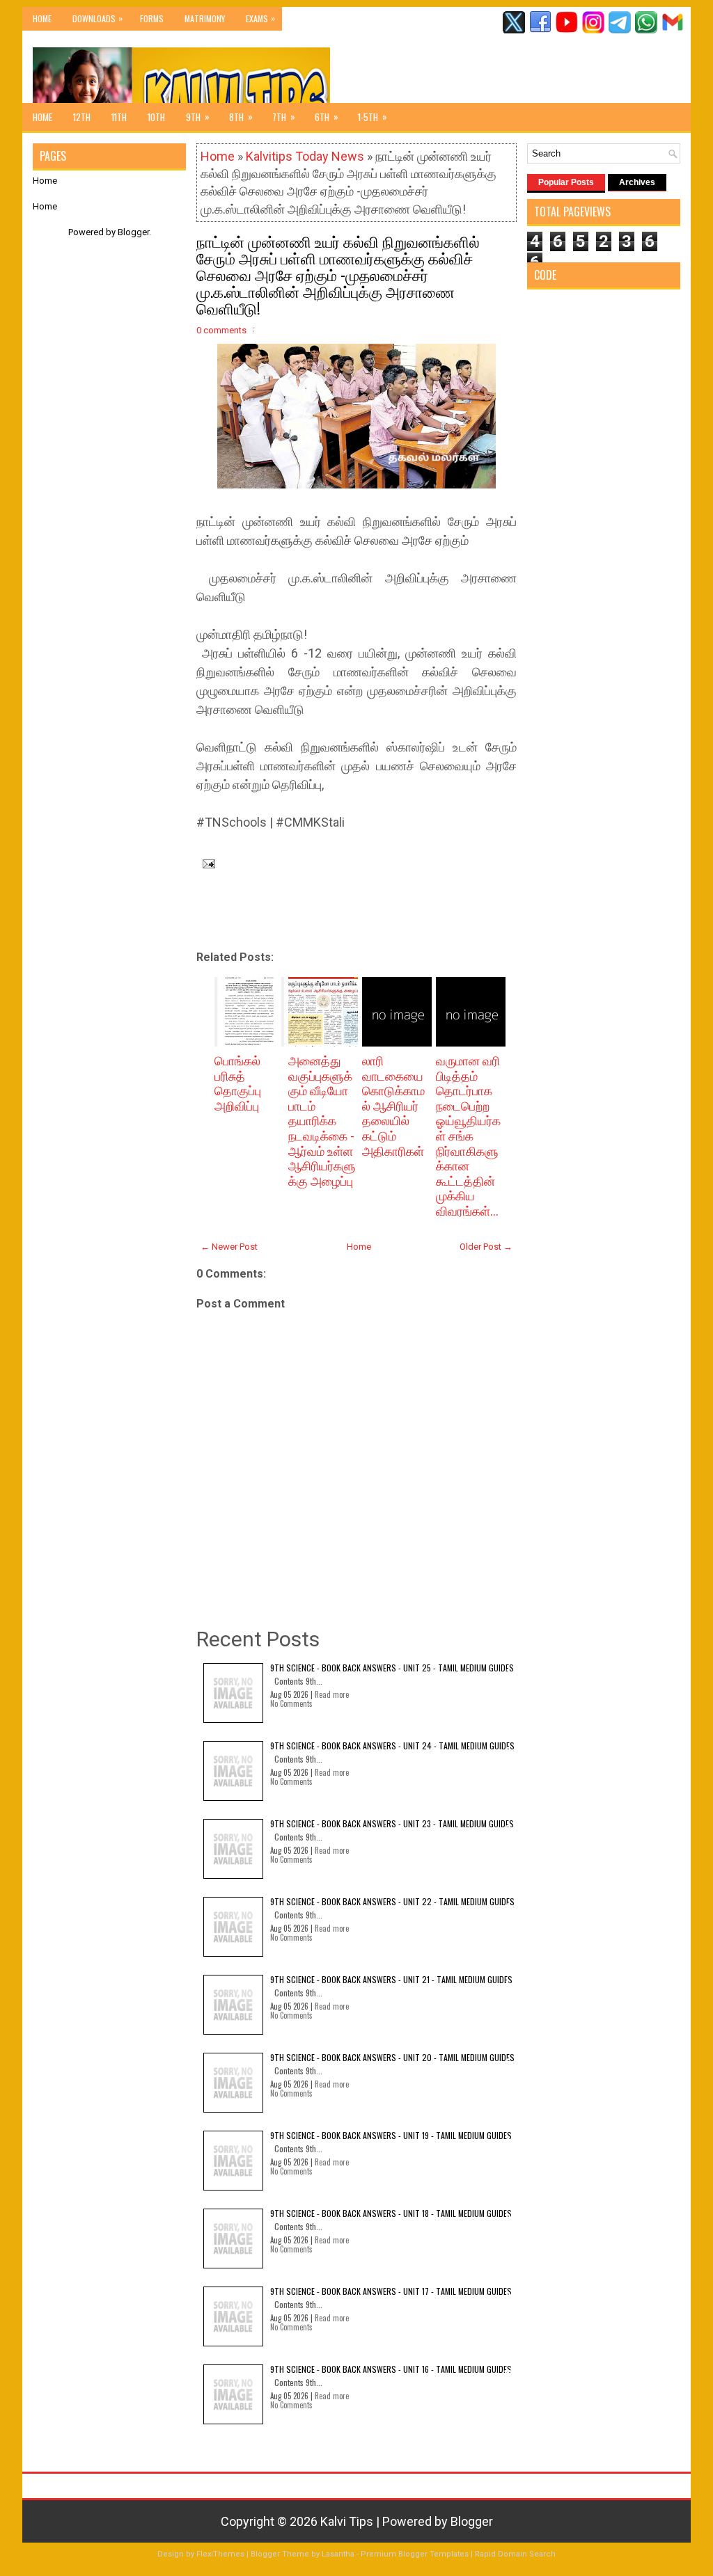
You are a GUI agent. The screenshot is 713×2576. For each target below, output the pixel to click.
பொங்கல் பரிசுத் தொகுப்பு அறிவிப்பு (238, 1083)
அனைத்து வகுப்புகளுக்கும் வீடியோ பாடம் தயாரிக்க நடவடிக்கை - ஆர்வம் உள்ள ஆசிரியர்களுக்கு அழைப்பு (322, 1121)
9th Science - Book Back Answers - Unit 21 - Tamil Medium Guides (391, 1979)
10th (156, 117)
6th (327, 117)
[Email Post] (206, 862)
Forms (152, 18)
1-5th (373, 117)
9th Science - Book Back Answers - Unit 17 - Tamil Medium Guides (391, 2291)
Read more (332, 1694)
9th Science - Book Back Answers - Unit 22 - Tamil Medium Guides (392, 1901)
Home (42, 18)
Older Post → (486, 1247)
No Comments (291, 1703)
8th (241, 117)
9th (198, 117)
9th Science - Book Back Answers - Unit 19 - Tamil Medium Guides (391, 2135)
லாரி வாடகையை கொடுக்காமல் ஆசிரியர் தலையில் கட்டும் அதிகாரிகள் (393, 1106)
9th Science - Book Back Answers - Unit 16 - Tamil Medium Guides (391, 2369)
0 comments (221, 330)
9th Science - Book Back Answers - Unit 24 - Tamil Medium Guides (392, 1746)
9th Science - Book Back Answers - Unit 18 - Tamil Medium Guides (391, 2213)
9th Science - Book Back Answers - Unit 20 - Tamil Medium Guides (392, 2057)
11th (119, 117)
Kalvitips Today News (305, 156)
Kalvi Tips (347, 2521)
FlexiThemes (220, 2554)
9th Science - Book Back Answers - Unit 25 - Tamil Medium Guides (392, 1668)
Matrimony (205, 18)
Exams (260, 18)
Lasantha (338, 2554)
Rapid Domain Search (515, 2554)
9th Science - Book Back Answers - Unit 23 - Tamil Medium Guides (392, 1823)
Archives (637, 182)
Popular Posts (566, 182)
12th (82, 117)
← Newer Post (229, 1247)
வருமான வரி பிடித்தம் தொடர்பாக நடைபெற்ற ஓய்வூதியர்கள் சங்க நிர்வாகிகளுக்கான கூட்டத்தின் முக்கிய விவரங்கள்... (468, 1136)
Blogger (133, 232)
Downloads (97, 18)
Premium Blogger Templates (415, 2554)
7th (284, 117)
